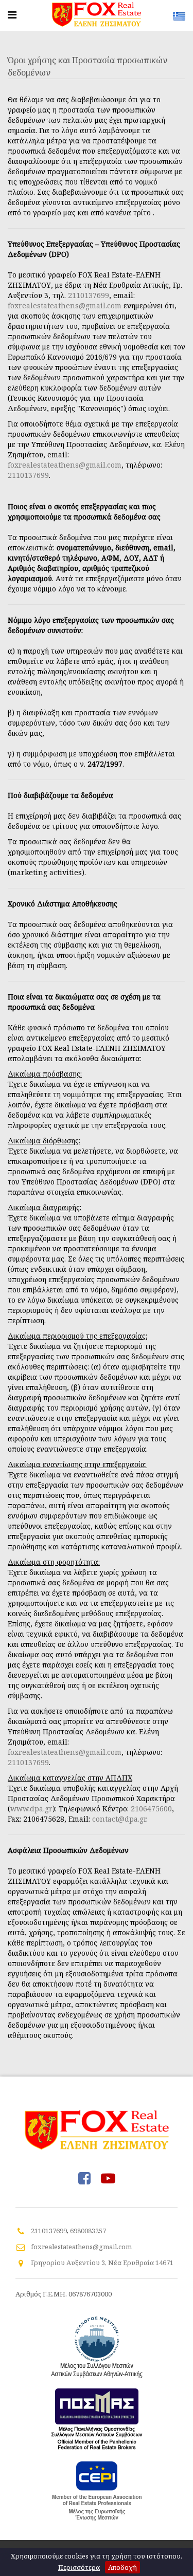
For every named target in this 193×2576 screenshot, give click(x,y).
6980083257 (88, 2231)
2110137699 (89, 295)
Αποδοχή (122, 2567)
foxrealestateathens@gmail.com (65, 305)
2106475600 (151, 1809)
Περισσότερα (79, 2567)
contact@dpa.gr (119, 1819)
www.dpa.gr (31, 1809)
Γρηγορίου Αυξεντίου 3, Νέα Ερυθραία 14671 (102, 2263)
